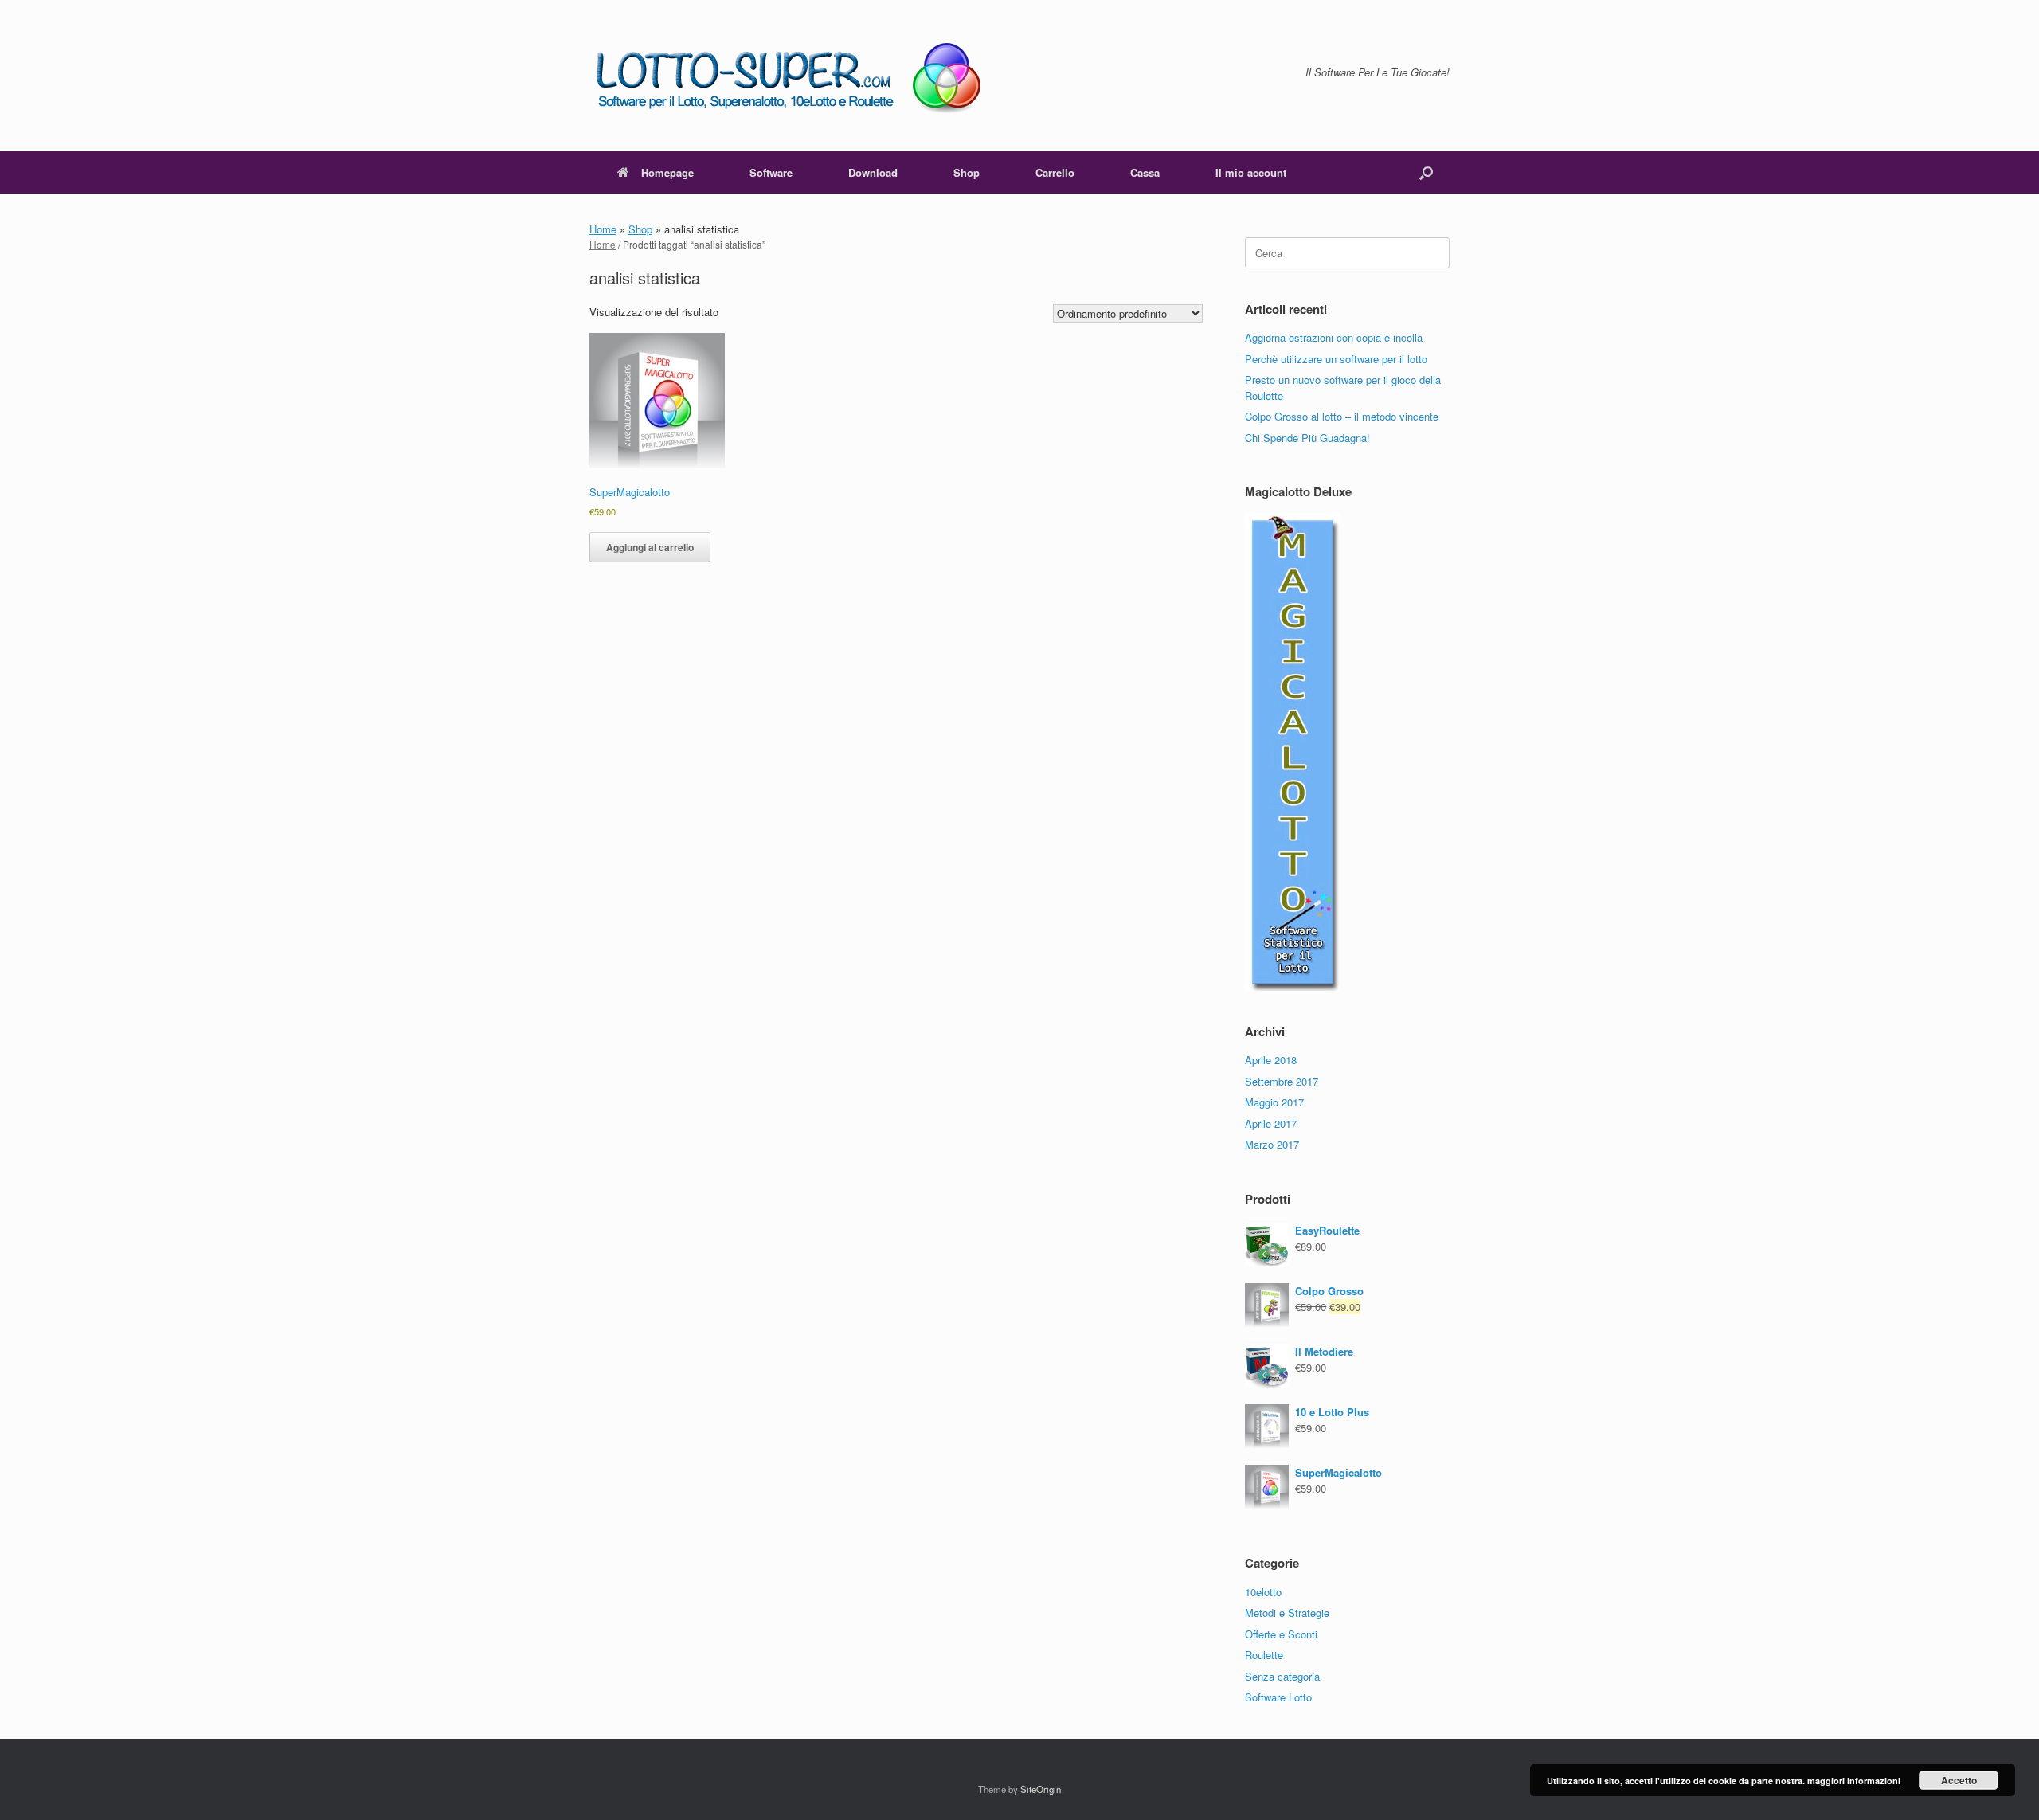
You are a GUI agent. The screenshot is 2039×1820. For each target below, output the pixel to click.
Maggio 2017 (1274, 1102)
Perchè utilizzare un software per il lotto (1336, 359)
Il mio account (1251, 172)
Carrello (1055, 172)
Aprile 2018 (1271, 1060)
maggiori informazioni (1854, 1781)
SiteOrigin (1041, 1789)
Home (603, 229)
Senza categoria (1282, 1676)
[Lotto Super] (800, 76)
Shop (967, 172)
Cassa (1145, 172)
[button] (1426, 172)
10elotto (1263, 1592)
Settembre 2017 (1282, 1081)
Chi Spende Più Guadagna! (1307, 438)
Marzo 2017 (1272, 1144)
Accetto (1959, 1780)
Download (873, 172)
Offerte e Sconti (1281, 1634)
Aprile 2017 (1271, 1123)
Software (771, 172)
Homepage (667, 172)
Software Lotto (1278, 1697)
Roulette (1264, 1655)
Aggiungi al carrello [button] (650, 547)
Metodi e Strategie (1287, 1613)
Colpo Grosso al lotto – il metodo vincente (1342, 416)
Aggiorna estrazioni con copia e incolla (1334, 337)
